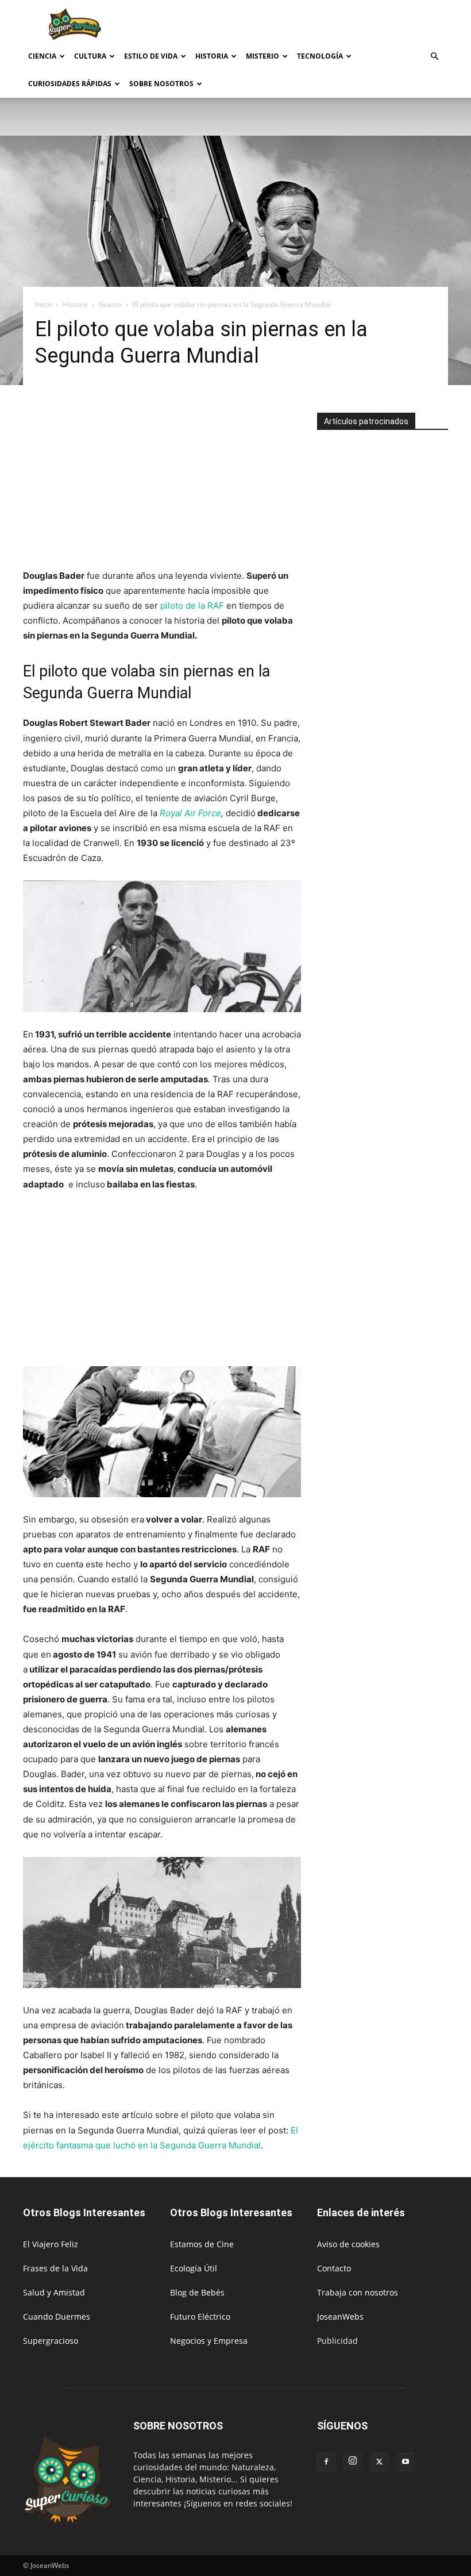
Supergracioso (51, 2341)
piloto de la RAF (191, 605)
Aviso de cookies (348, 2244)
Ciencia (42, 56)
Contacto (334, 2268)
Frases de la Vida (55, 2268)
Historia (212, 56)
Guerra (110, 304)
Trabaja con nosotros (358, 2292)
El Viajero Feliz (51, 2244)
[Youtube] (406, 2462)
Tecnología (320, 56)
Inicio (43, 304)
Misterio (262, 56)
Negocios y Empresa (209, 2341)
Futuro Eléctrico (200, 2317)
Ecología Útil (194, 2268)
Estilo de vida (151, 56)
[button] (434, 57)
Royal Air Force (190, 813)
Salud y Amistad (54, 2292)
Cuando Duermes (57, 2317)
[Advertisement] (313, 25)
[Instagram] (353, 2461)
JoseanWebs (340, 2317)
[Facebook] (326, 2462)
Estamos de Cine (202, 2244)
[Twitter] (379, 2462)
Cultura (90, 56)
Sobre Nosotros (161, 84)
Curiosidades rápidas (70, 84)
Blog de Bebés (197, 2292)
